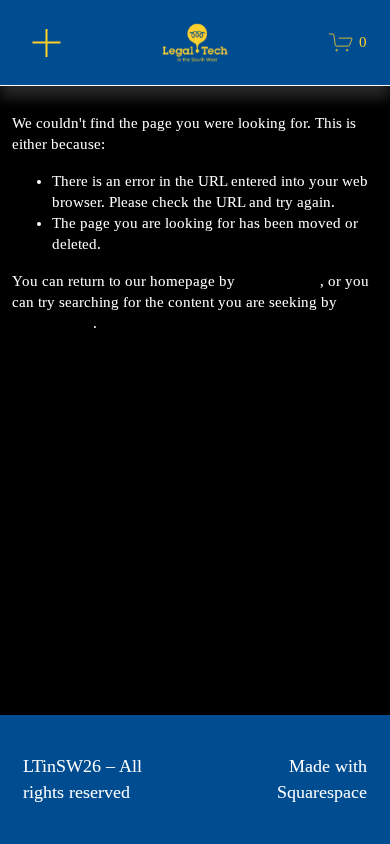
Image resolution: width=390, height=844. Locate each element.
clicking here (279, 281)
